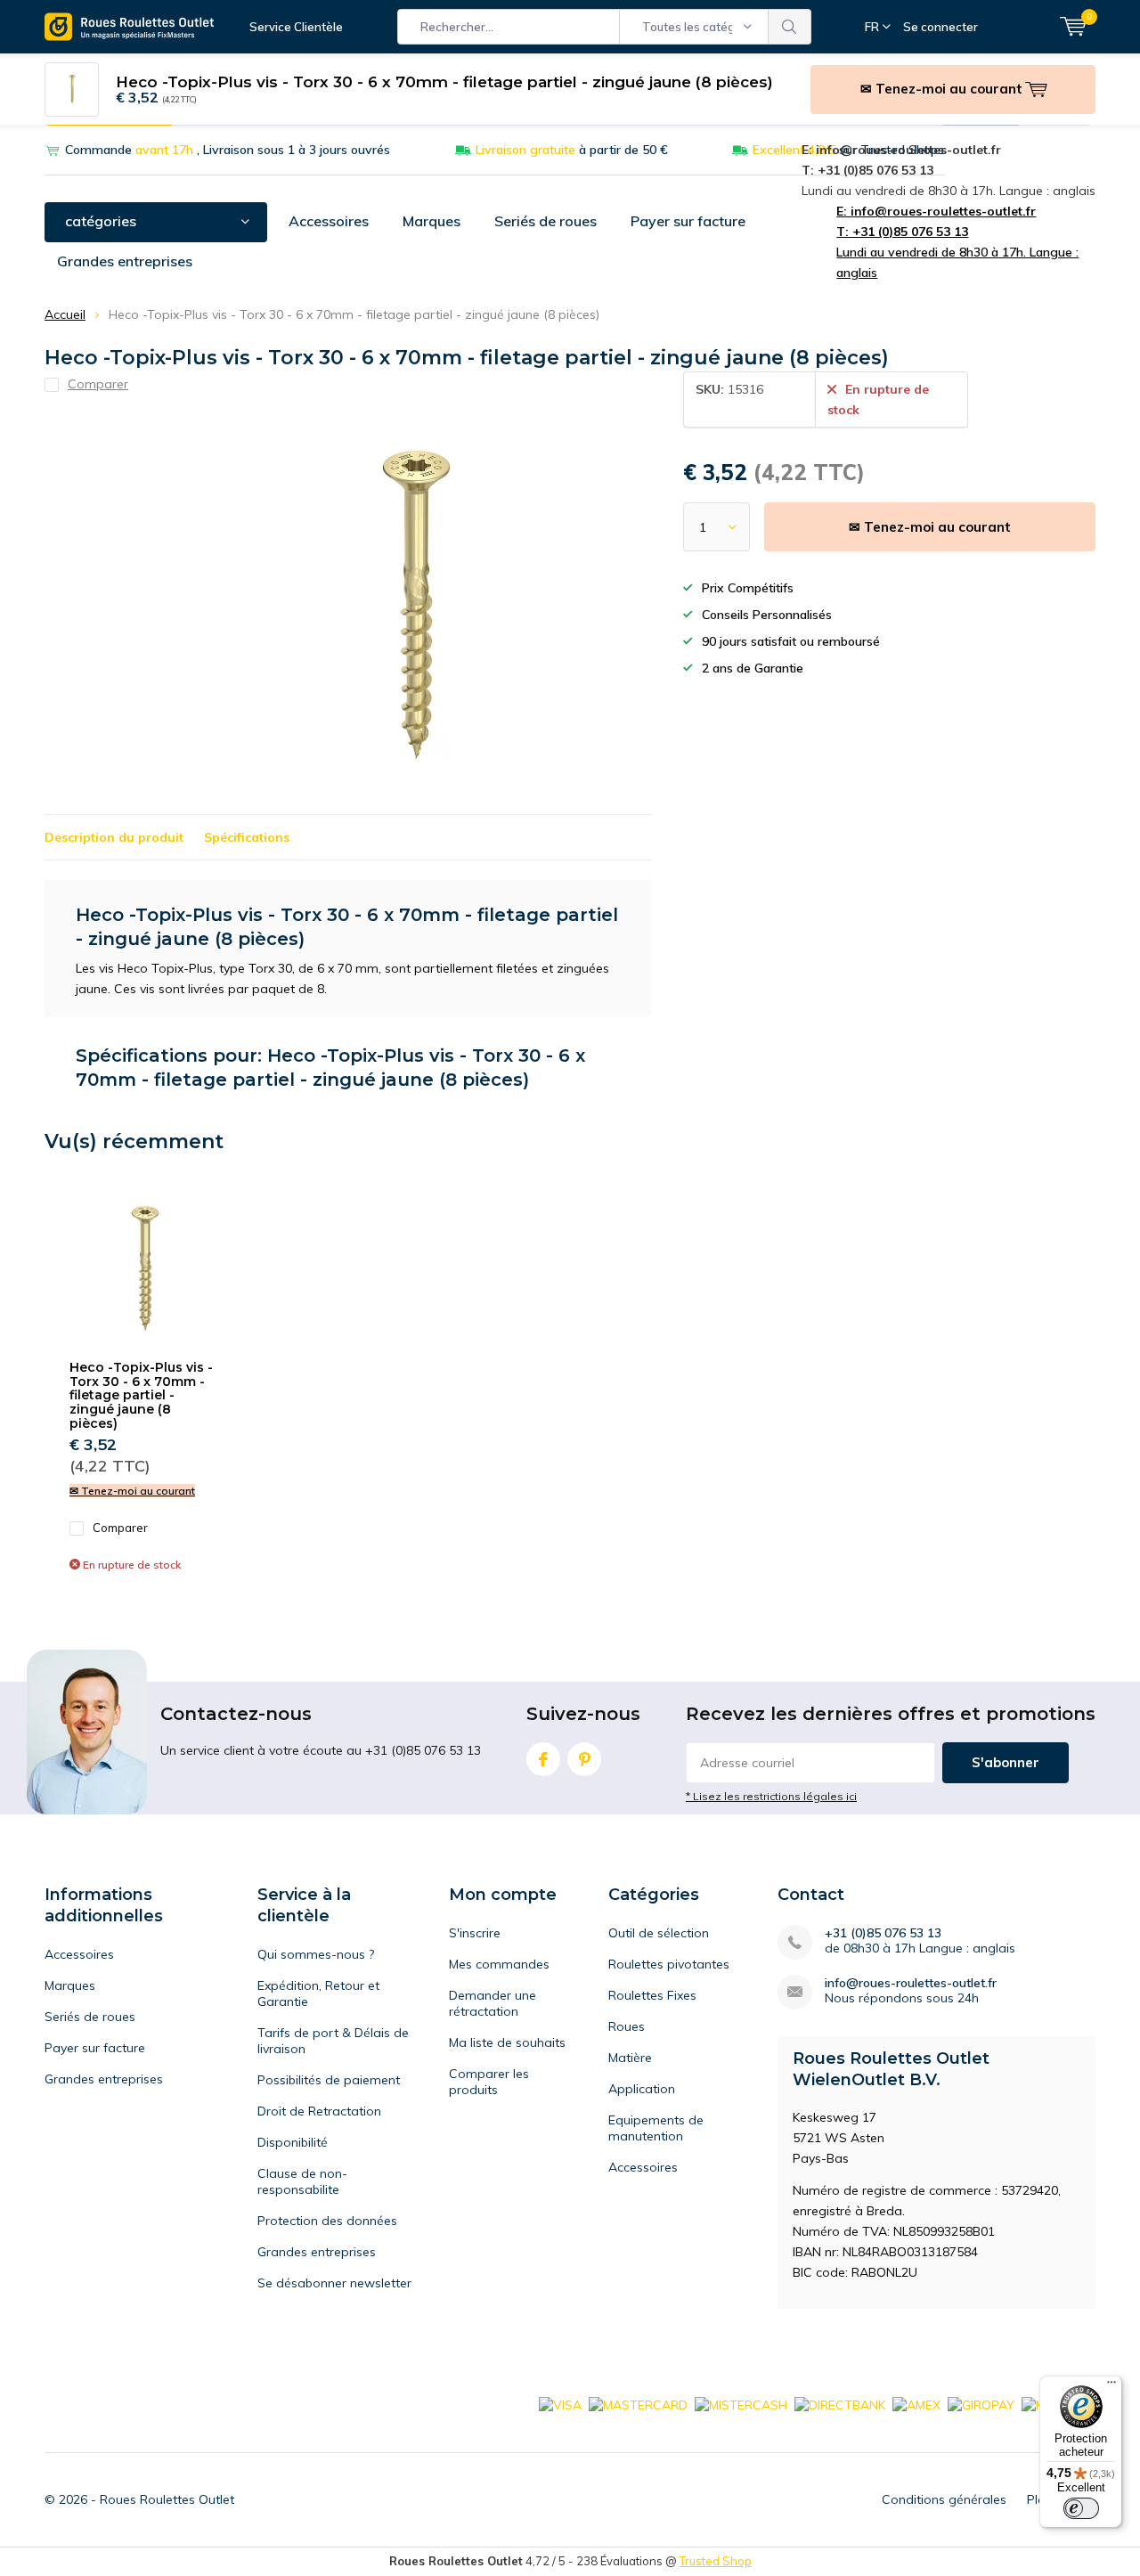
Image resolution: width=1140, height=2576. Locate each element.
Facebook (543, 1759)
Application (642, 2089)
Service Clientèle (296, 27)
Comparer (120, 1528)
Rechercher (790, 27)
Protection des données (327, 2221)
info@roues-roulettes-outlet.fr (911, 1983)
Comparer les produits (489, 2082)
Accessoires (329, 221)
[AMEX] (916, 2404)
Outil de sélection (659, 1933)
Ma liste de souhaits (507, 2042)
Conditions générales (944, 2499)
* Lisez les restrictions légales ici (771, 1796)
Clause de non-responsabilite (302, 2181)
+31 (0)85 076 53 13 (883, 1933)
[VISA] (560, 2404)
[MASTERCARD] (638, 2404)
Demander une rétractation (493, 2003)
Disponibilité (293, 2142)
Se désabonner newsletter (334, 2283)
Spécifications (247, 837)
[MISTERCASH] (741, 2404)
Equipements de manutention (656, 2128)
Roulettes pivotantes (669, 1964)
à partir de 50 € (572, 150)
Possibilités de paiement (329, 2080)
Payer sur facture (688, 221)
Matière (630, 2058)
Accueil (65, 314)
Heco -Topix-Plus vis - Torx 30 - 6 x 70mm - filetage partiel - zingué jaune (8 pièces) (141, 1395)
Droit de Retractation (319, 2111)
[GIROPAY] (981, 2404)
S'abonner (1006, 1762)
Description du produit (114, 837)
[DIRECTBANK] (840, 2404)
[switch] (1081, 2508)
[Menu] (1111, 2386)
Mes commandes (499, 1964)
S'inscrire (475, 1933)
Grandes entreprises (125, 261)
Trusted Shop (716, 2561)
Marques (432, 221)
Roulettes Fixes (652, 1995)
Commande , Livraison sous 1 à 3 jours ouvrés (228, 150)
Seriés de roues (546, 221)
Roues (627, 2026)
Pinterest (584, 1759)
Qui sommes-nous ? (316, 1954)
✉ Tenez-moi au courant (930, 527)
